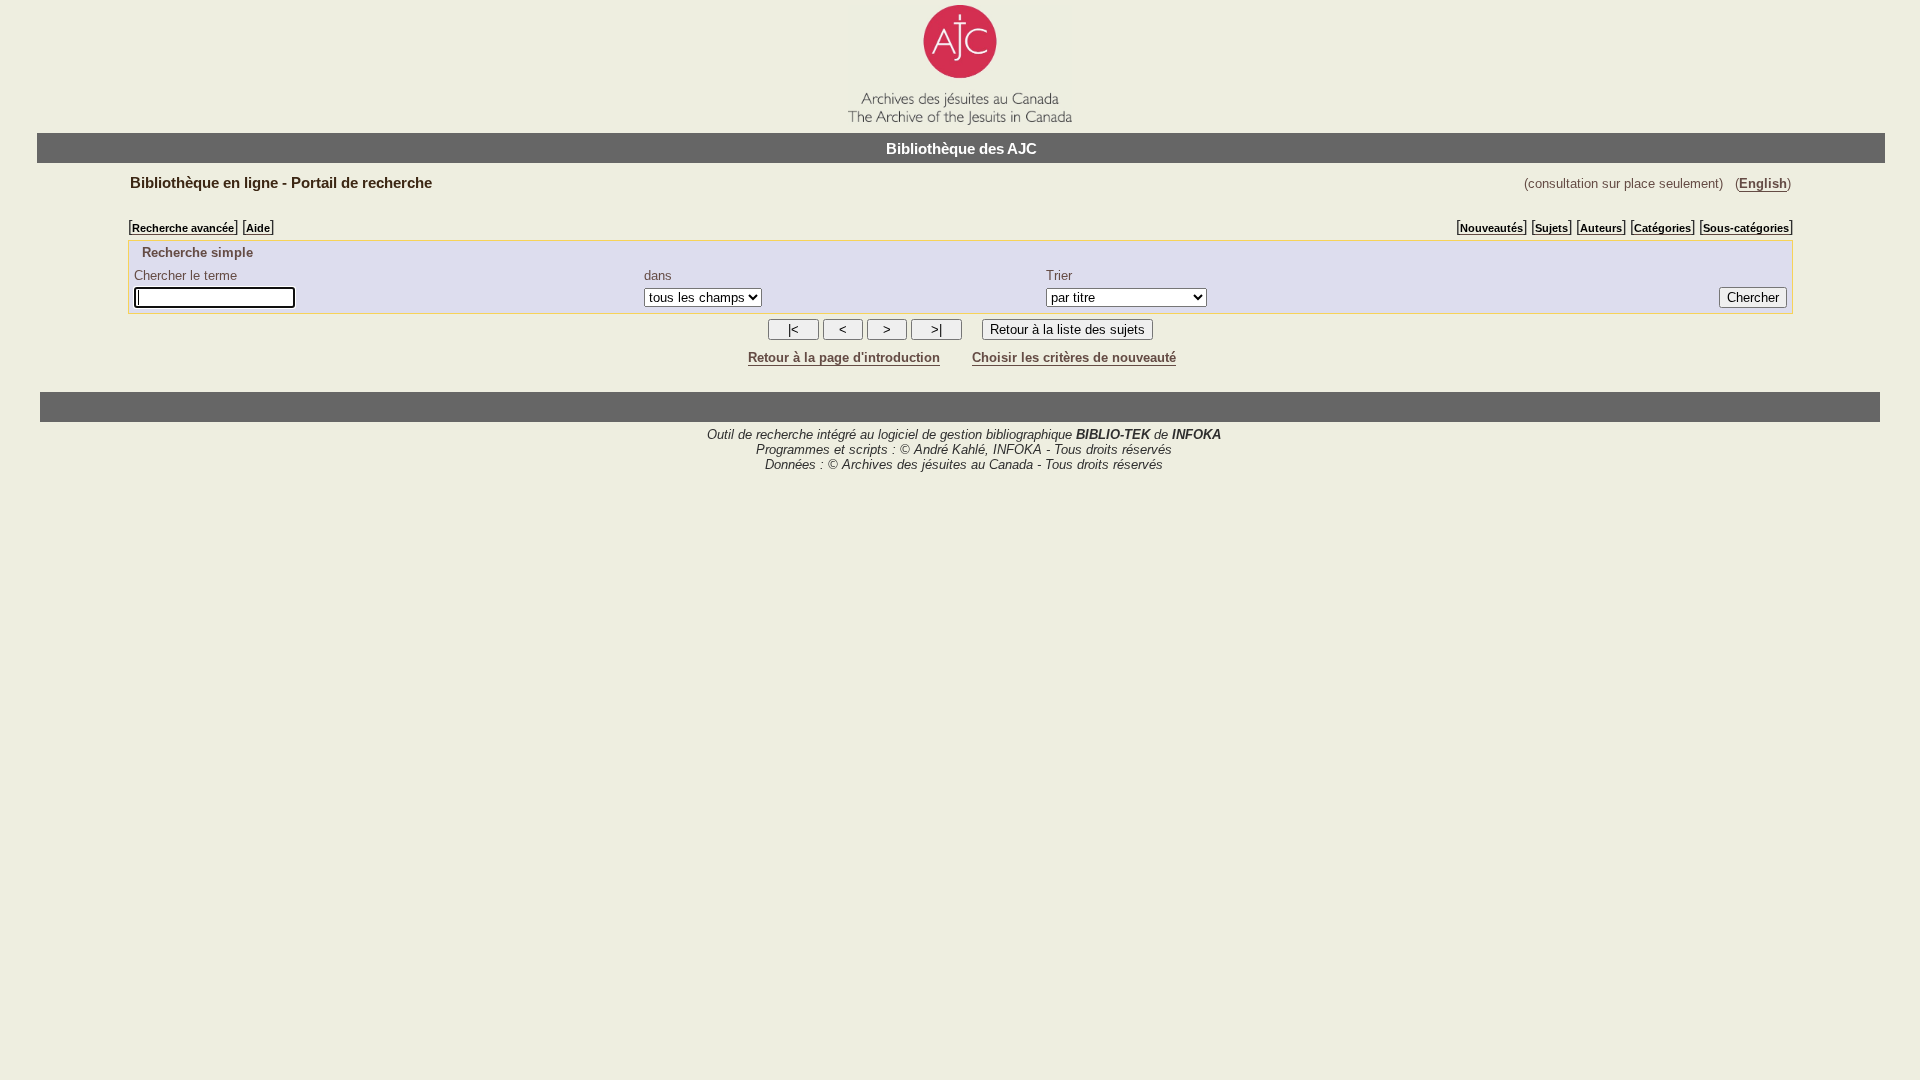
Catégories (1662, 228)
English (1763, 183)
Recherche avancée (183, 228)
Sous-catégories (1746, 228)
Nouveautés (1491, 228)
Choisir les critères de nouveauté (1074, 357)
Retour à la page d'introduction (844, 357)
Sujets (1551, 228)
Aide (258, 228)
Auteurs (1601, 228)
